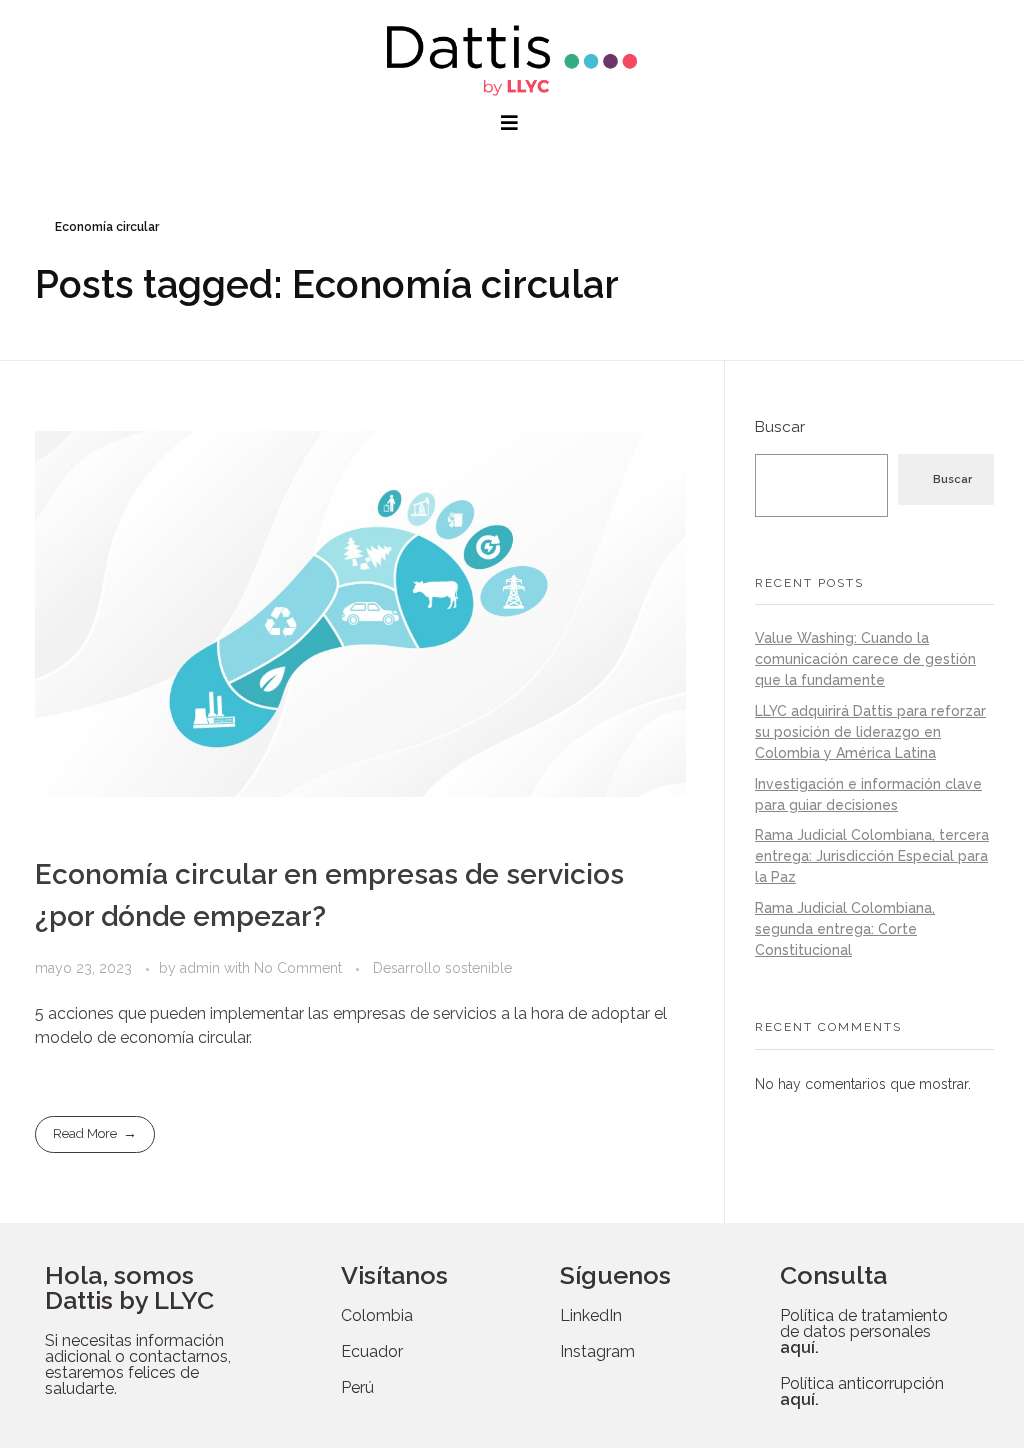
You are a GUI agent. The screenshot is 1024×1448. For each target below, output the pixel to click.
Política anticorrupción (862, 1391)
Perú (357, 1387)
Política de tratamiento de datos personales (864, 1331)
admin (202, 968)
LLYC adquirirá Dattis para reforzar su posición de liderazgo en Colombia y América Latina (870, 732)
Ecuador (372, 1351)
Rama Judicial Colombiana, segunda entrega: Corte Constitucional (845, 929)
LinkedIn (591, 1315)
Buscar (780, 427)
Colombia (377, 1315)
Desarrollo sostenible (442, 968)
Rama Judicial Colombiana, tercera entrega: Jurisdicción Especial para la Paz (872, 856)
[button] (512, 123)
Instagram (597, 1351)
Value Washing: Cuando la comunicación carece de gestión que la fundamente (865, 659)
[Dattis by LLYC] (512, 60)
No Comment (298, 968)
